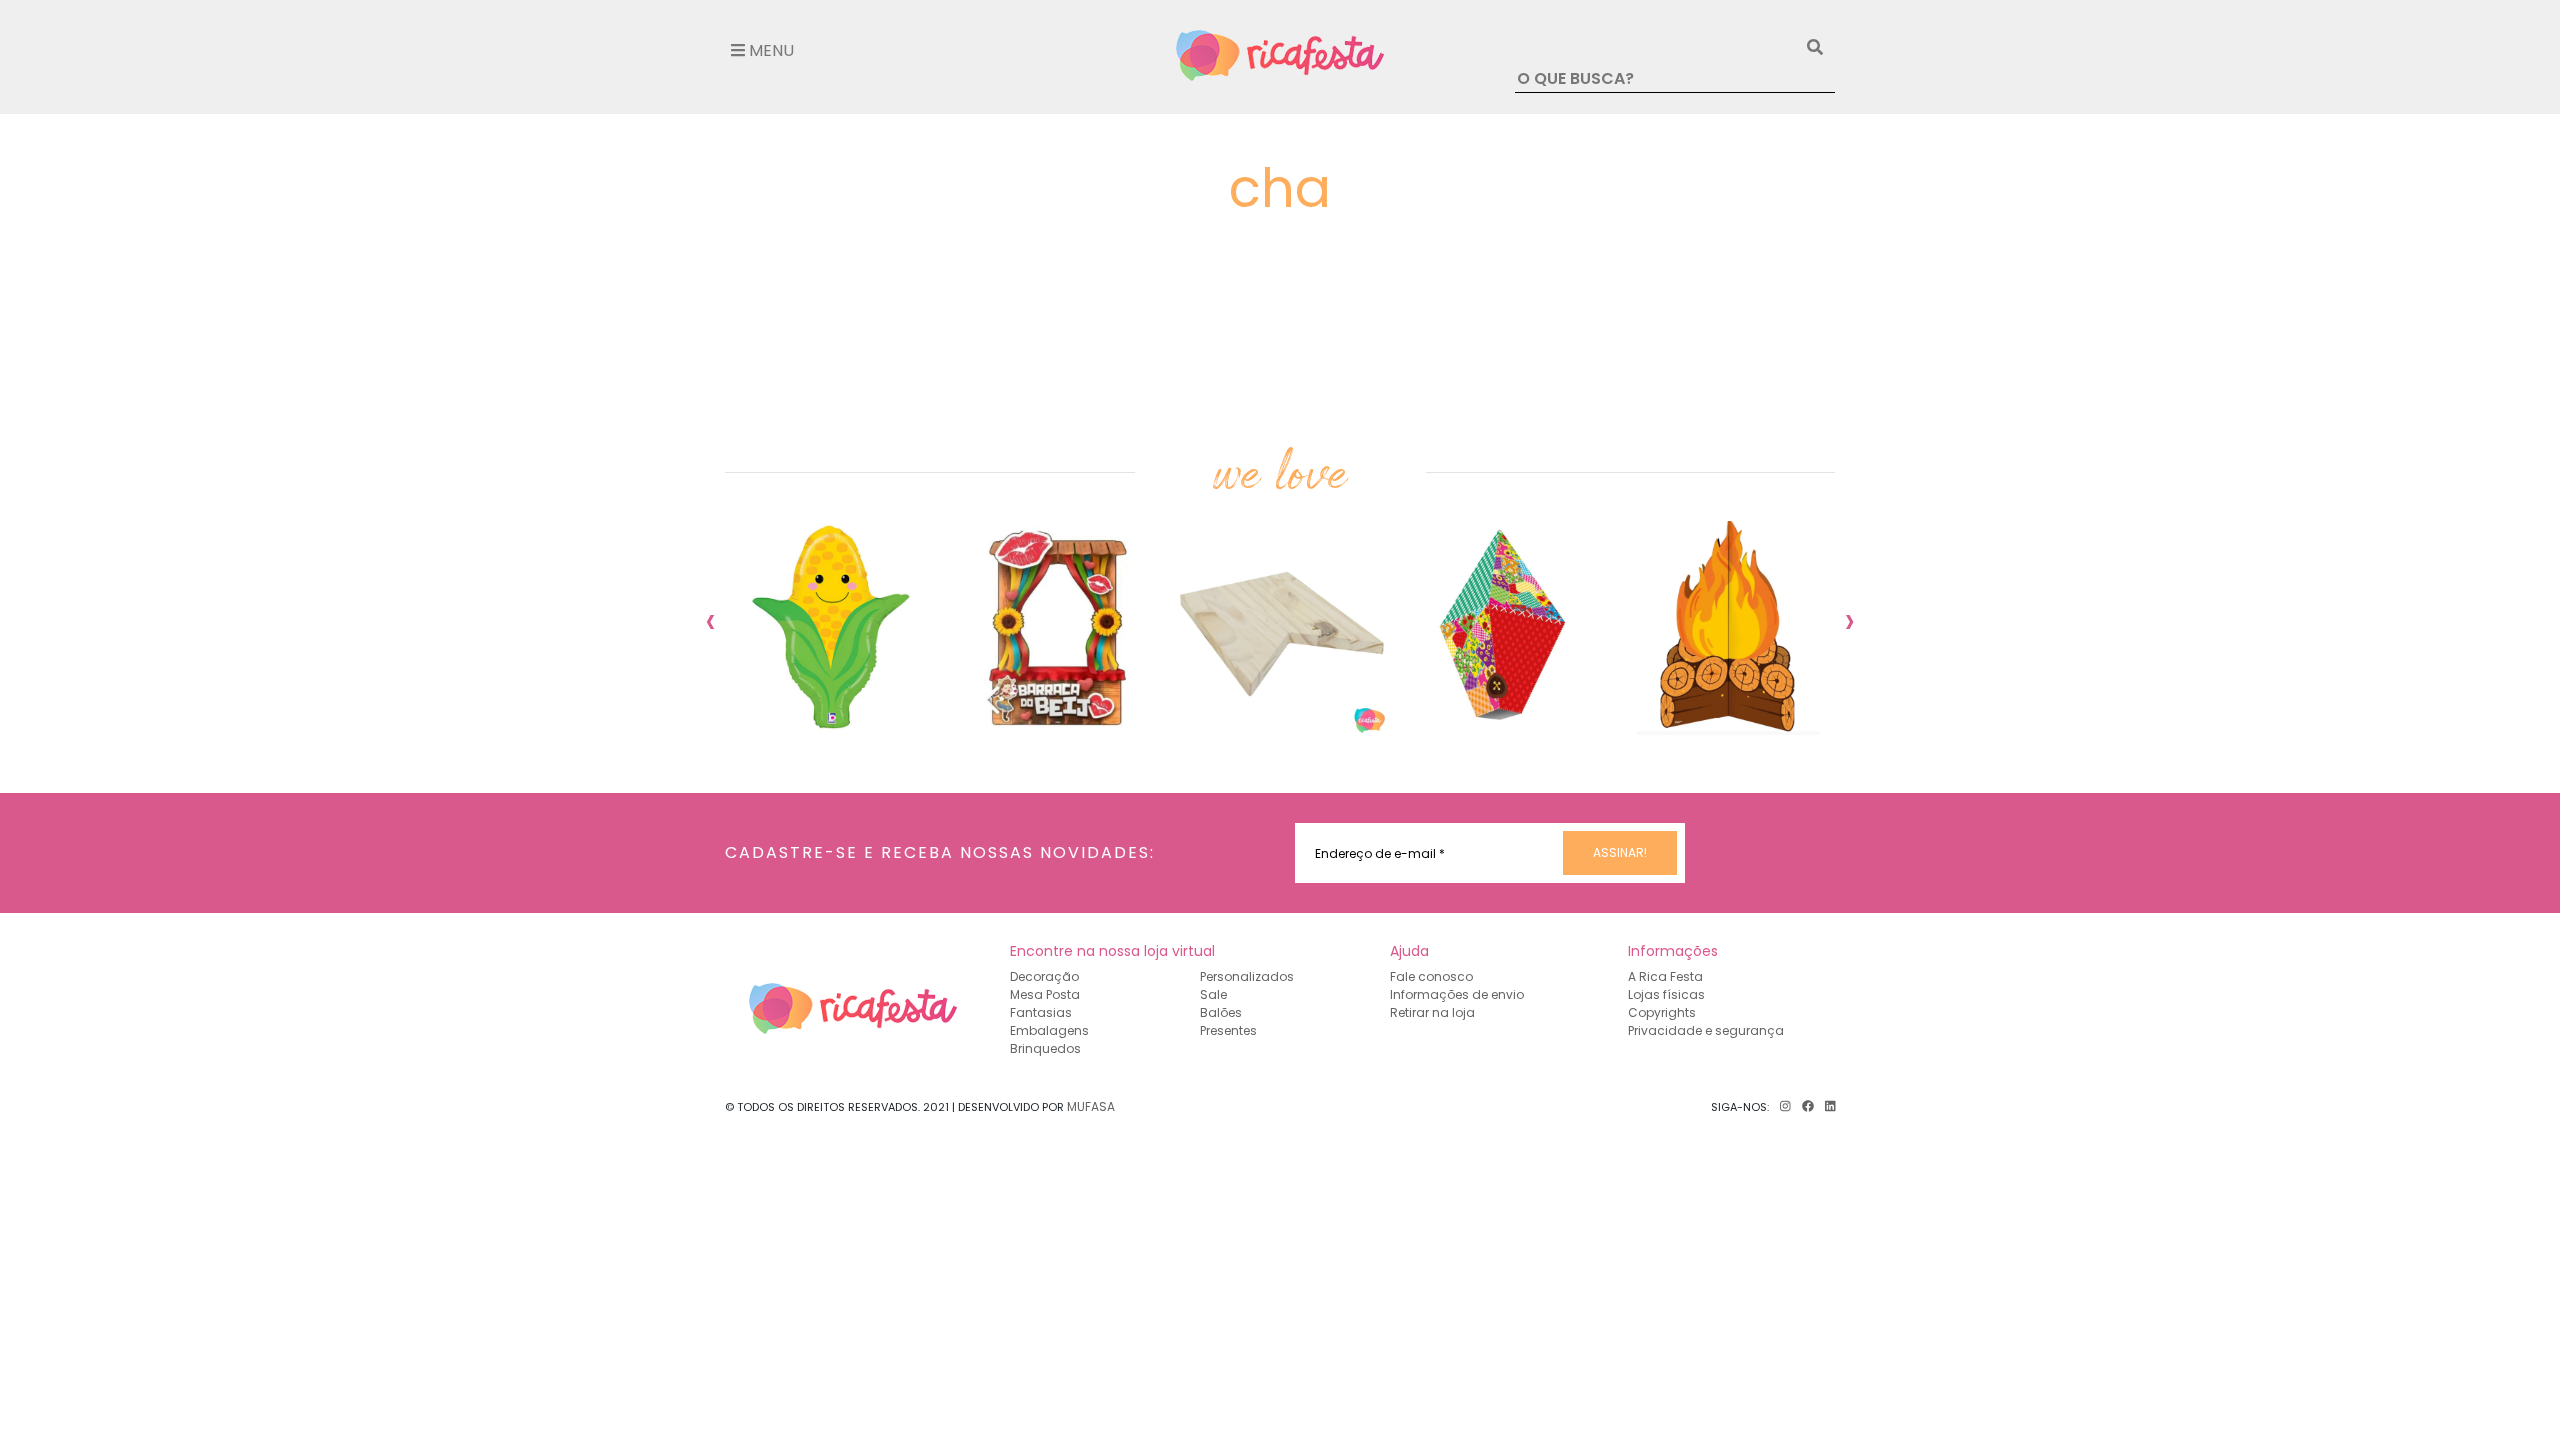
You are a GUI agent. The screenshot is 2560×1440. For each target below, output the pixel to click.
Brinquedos (1045, 1048)
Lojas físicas (1666, 994)
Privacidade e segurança (1706, 1030)
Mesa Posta (1045, 994)
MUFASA (1091, 1106)
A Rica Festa (1665, 976)
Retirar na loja (1432, 1012)
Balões (1221, 1012)
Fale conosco (1431, 976)
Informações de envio (1457, 994)
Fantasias (1041, 1012)
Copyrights (1662, 1012)
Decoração (1044, 976)
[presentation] (710, 620)
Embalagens (1049, 1030)
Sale (1213, 994)
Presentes (1228, 1030)
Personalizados (1247, 976)
